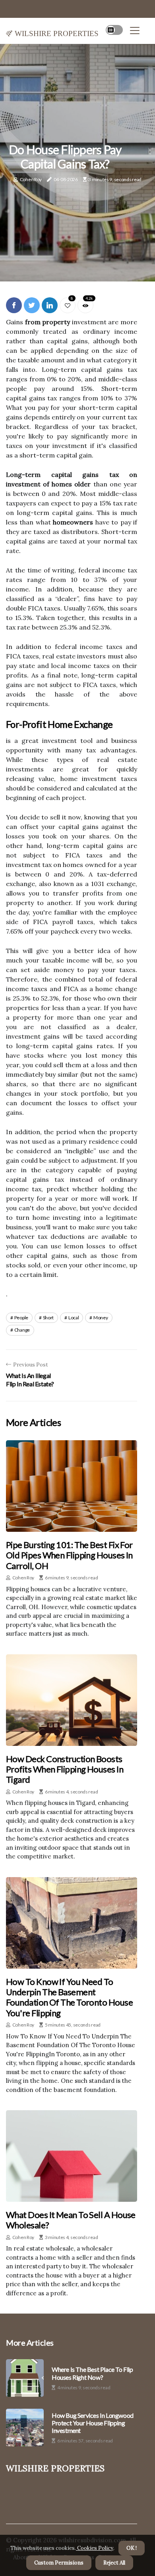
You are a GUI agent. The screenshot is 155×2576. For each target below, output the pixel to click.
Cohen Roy (31, 179)
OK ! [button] (132, 2548)
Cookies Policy (95, 2548)
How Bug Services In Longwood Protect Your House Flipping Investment (93, 2423)
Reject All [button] (114, 2563)
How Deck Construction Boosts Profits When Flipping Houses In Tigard (65, 1769)
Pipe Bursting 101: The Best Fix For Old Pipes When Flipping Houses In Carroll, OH (69, 1555)
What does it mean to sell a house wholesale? (71, 2220)
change (22, 1330)
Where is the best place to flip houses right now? (92, 2373)
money (101, 1318)
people (21, 1318)
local (74, 1318)
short (48, 1318)
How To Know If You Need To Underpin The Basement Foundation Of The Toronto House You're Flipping (69, 1997)
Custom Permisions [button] (59, 2563)
